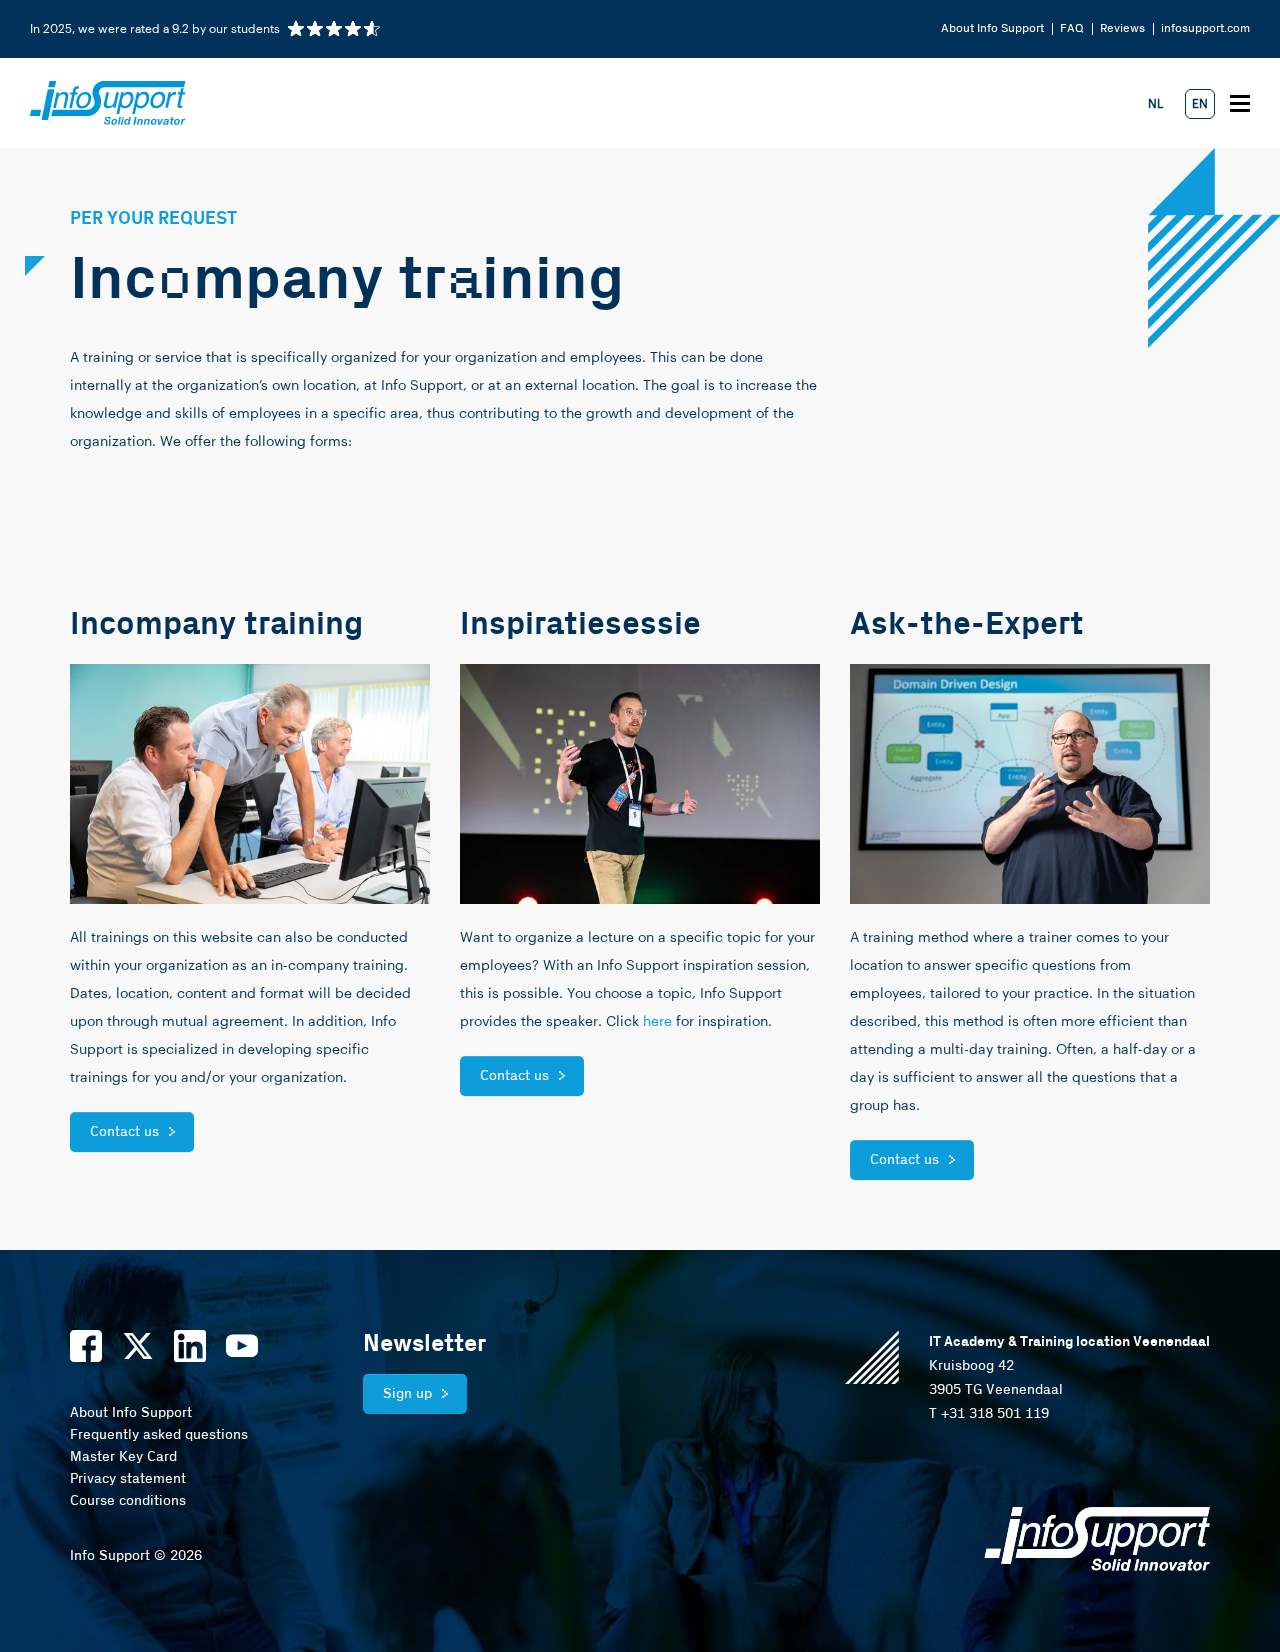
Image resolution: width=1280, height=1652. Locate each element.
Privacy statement (128, 1479)
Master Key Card (123, 1457)
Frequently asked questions (159, 1435)
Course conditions (128, 1501)
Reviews (1122, 28)
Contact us (124, 1132)
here (657, 1022)
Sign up (407, 1394)
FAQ (1072, 28)
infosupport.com (1205, 28)
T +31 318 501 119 (989, 1414)
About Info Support (992, 28)
